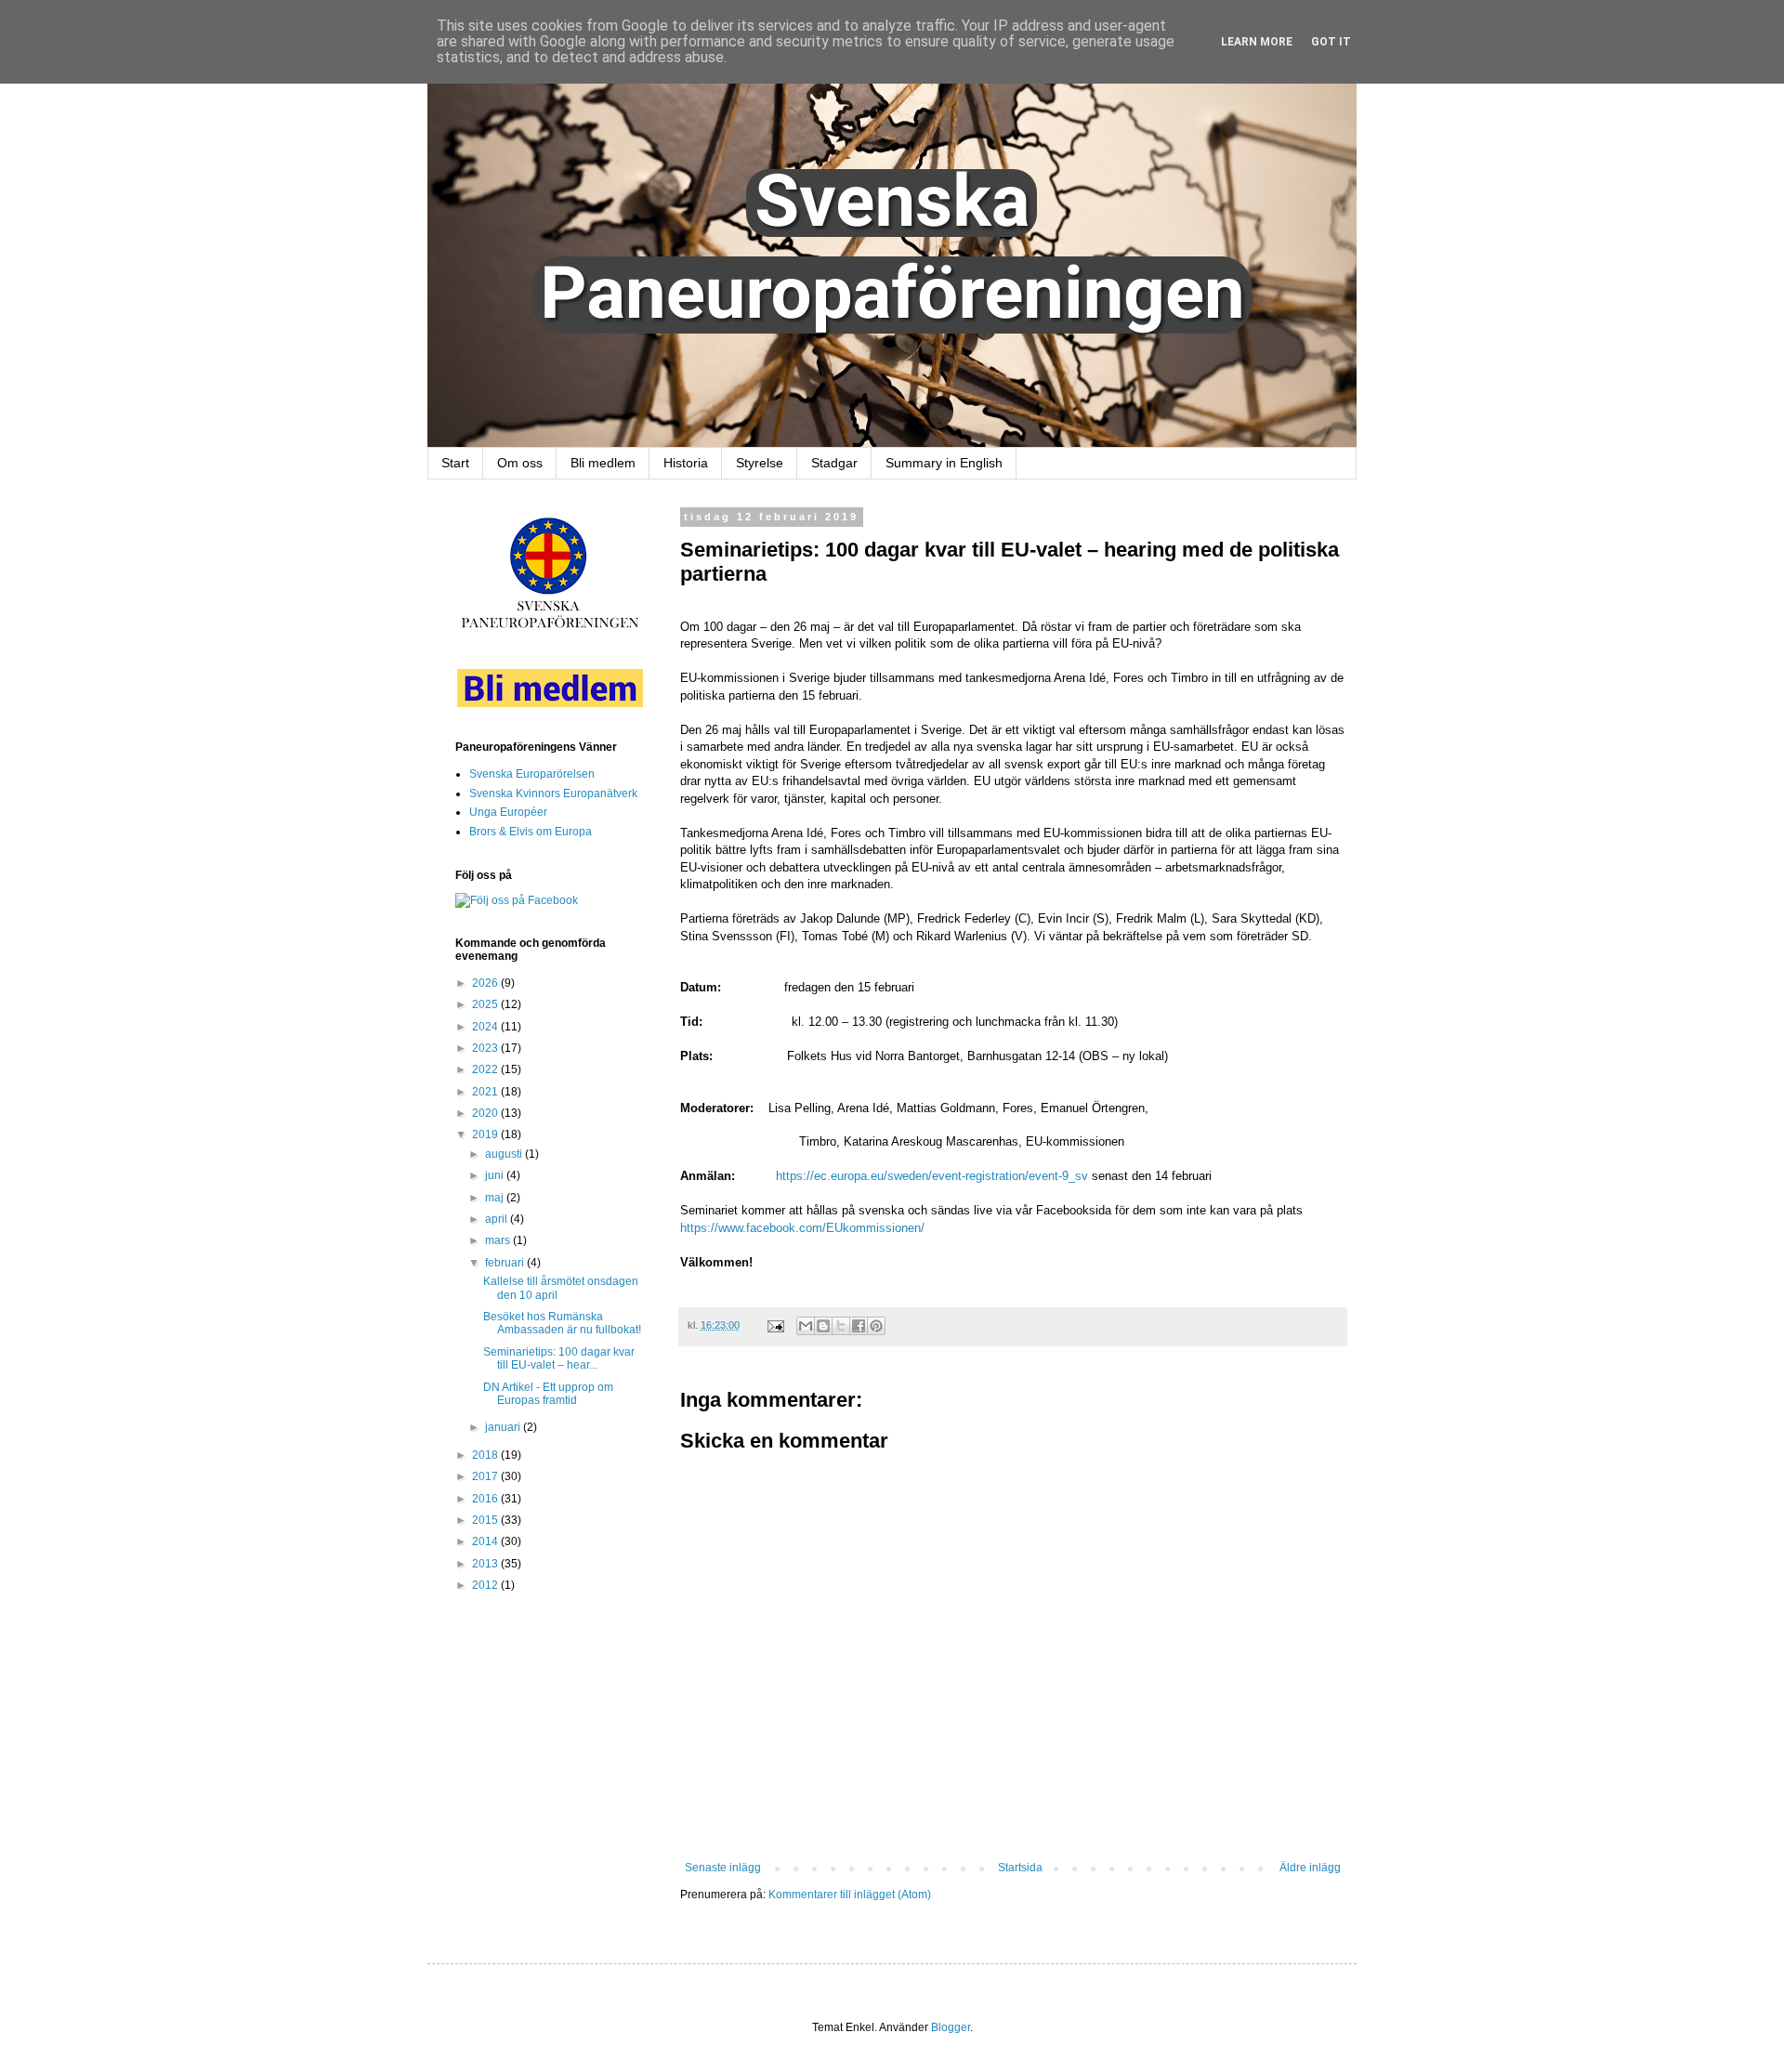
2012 (486, 1585)
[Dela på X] (841, 1326)
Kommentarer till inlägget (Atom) (850, 1895)
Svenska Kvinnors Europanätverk (553, 793)
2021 (486, 1092)
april (498, 1219)
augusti (505, 1154)
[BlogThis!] (823, 1326)
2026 (486, 983)
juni (496, 1175)
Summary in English (944, 463)
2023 (486, 1048)
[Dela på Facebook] (859, 1326)
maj (496, 1198)
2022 (486, 1069)
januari (504, 1427)
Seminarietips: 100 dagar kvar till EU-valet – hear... (559, 1358)
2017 (486, 1476)
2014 (486, 1541)
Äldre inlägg (1310, 1868)
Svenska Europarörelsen (532, 774)
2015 (486, 1520)
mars (499, 1240)
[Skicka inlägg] (775, 1325)
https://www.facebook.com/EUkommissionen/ (802, 1228)
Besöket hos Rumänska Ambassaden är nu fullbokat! (562, 1323)
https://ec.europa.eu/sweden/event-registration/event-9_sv (932, 1176)
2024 (486, 1027)
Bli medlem (603, 463)
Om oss (520, 463)
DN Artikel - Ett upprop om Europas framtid (548, 1394)
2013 (486, 1564)
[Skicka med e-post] (806, 1326)
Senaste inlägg (723, 1868)
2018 (486, 1455)
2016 (486, 1499)
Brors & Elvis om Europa (531, 832)
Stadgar (834, 463)
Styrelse (760, 463)
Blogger (951, 2027)
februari (506, 1263)
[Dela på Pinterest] (876, 1326)
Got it (1331, 42)
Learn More (1257, 42)
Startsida (1020, 1868)
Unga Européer (508, 812)
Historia (686, 463)
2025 (486, 1004)
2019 (486, 1134)
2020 (486, 1113)
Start (455, 463)
